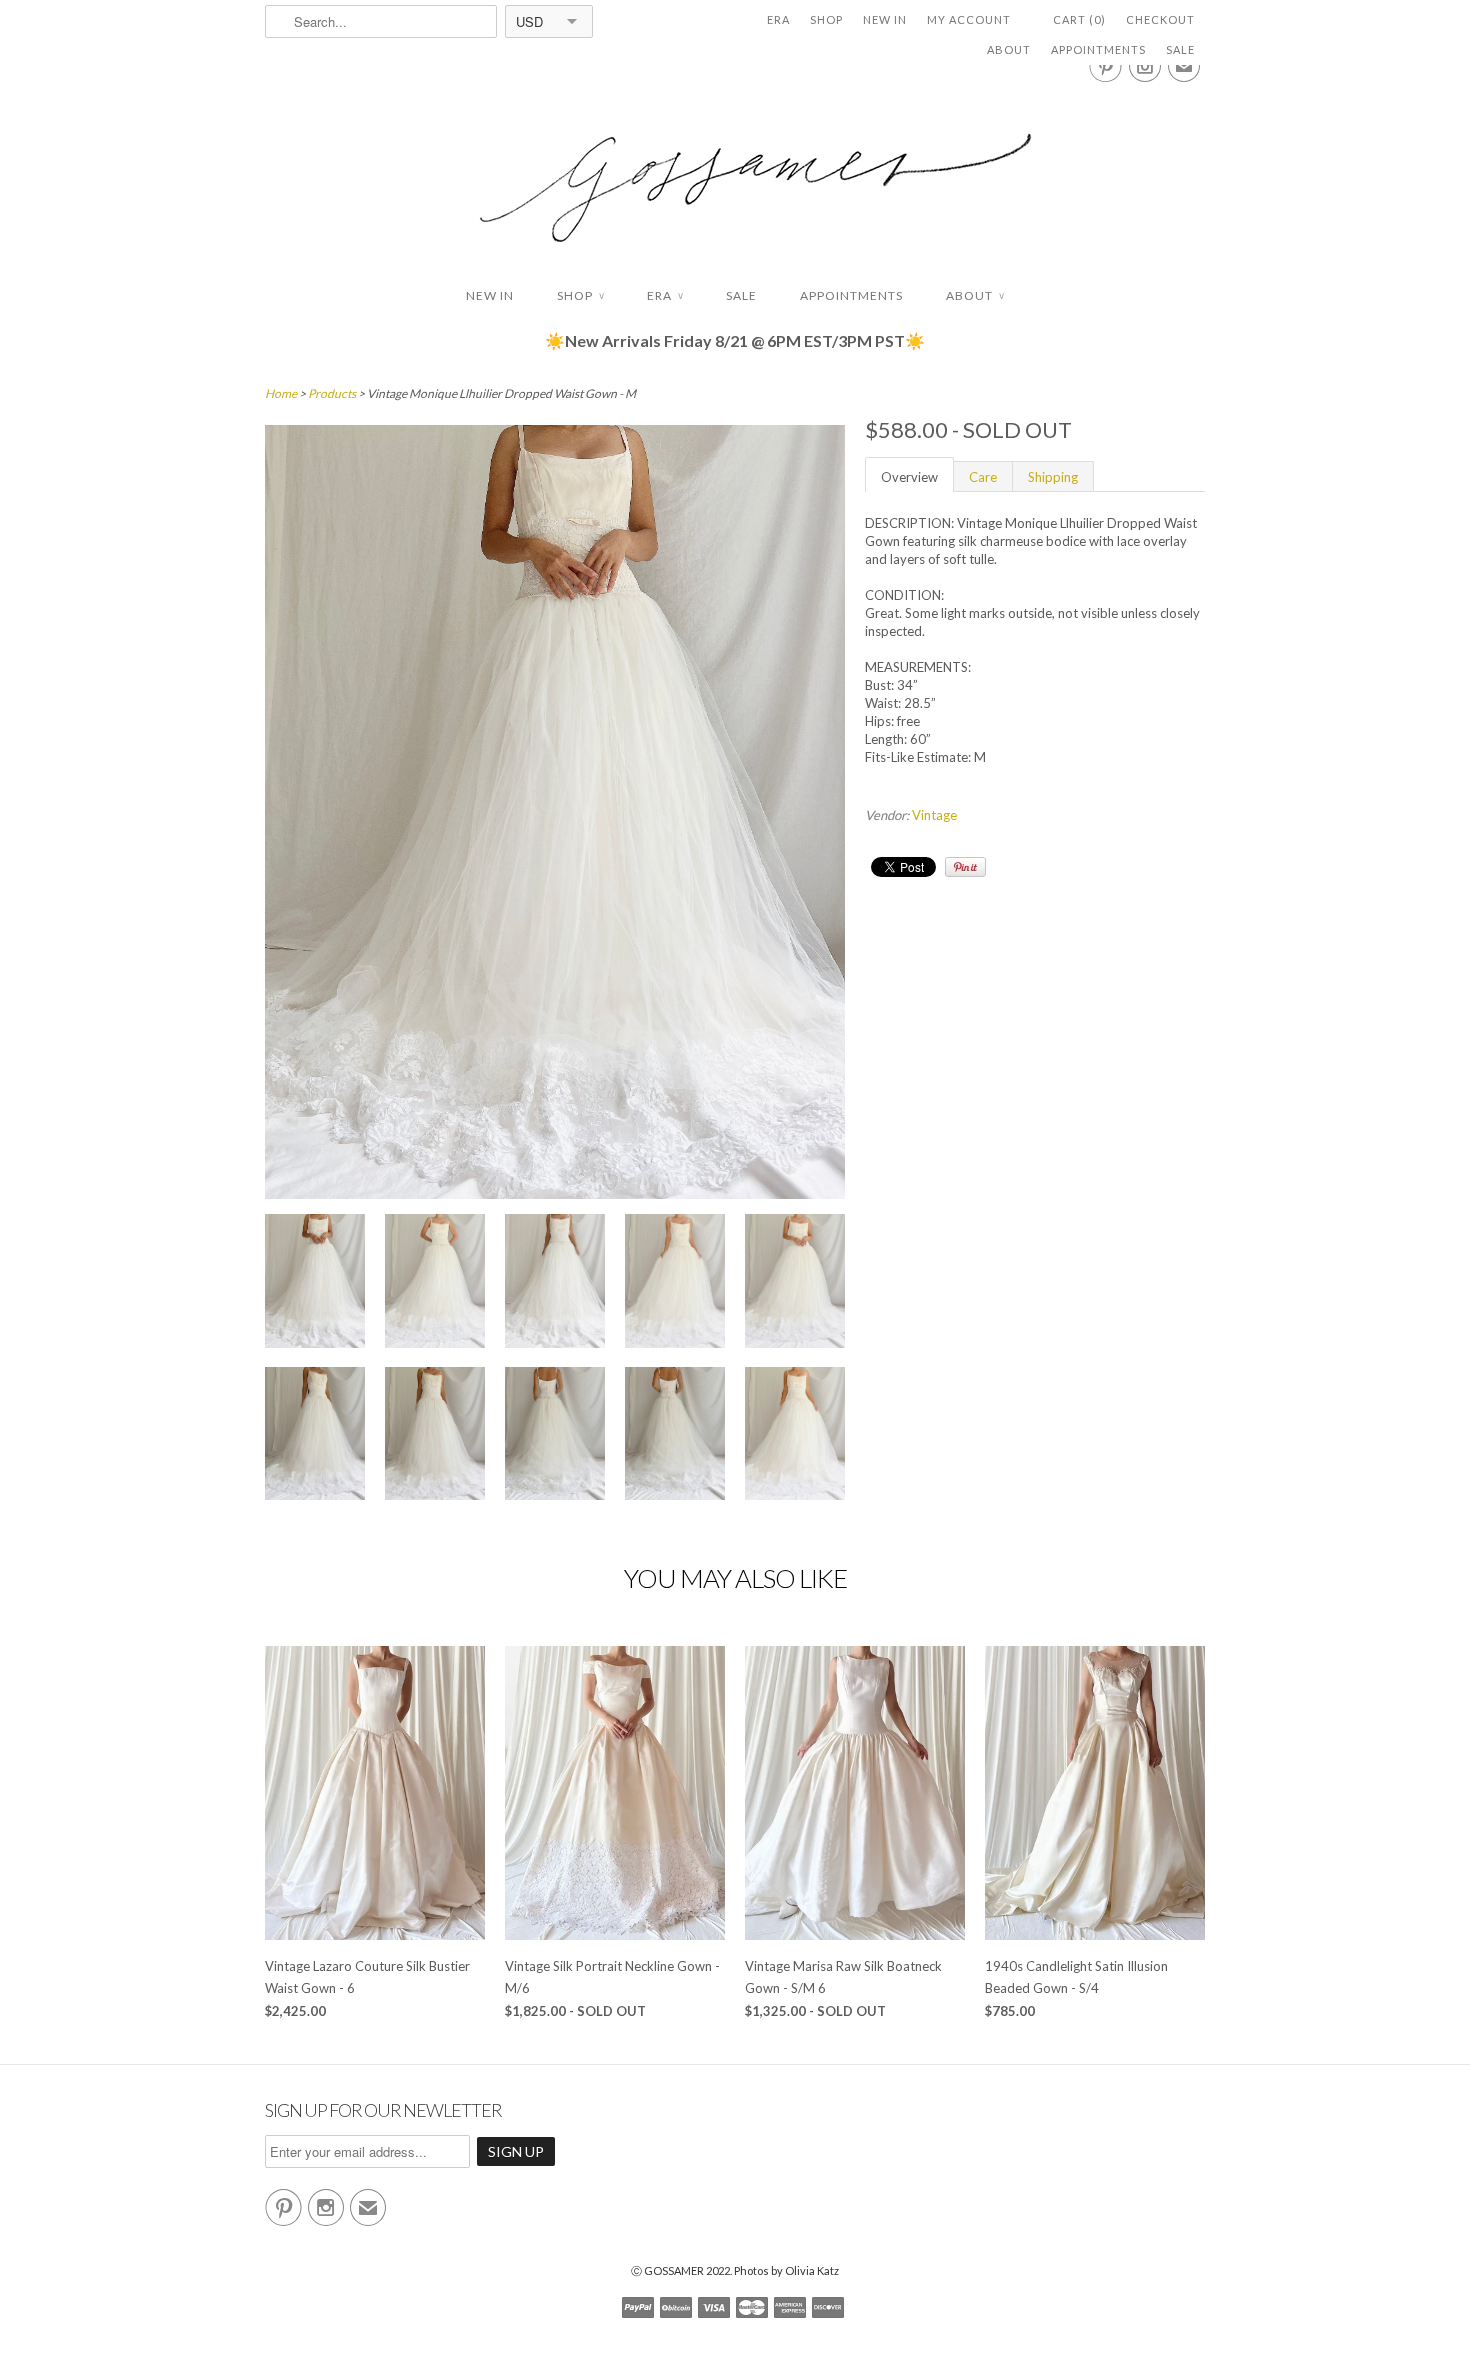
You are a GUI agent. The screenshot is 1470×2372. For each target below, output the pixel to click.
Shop (826, 19)
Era (778, 19)
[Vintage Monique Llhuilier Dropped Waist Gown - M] (315, 1283)
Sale (1180, 49)
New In (885, 19)
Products (332, 393)
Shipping (1053, 477)
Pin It (965, 867)
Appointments (1098, 49)
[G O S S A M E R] (735, 169)
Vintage (934, 815)
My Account (969, 19)
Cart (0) (1079, 19)
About (1009, 49)
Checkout (1160, 19)
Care (983, 477)
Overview (909, 477)
